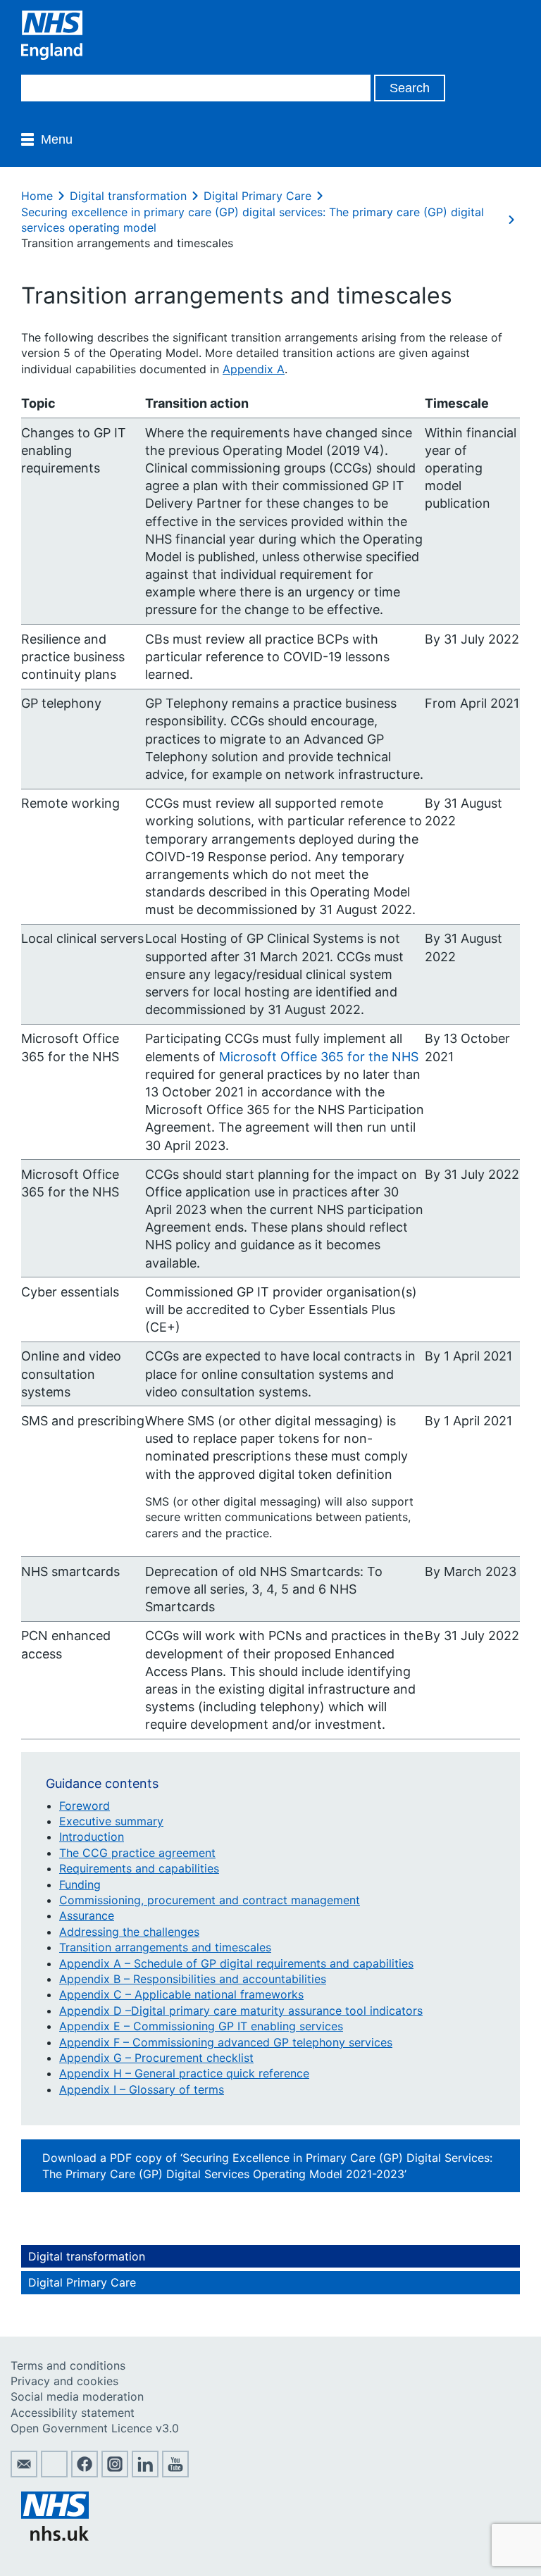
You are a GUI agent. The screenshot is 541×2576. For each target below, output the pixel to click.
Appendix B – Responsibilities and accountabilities (193, 1979)
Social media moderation (77, 2396)
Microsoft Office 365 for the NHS (319, 1057)
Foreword (85, 1806)
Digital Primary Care (257, 196)
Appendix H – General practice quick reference (184, 2073)
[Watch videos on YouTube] (175, 2473)
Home (37, 196)
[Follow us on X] (54, 2473)
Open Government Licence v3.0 (95, 2428)
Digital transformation (128, 196)
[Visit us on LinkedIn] (145, 2473)
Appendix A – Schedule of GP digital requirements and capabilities (236, 1963)
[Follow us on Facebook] (85, 2473)
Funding (80, 1884)
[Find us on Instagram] (115, 2473)
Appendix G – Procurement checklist (156, 2058)
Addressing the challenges (129, 1932)
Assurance (87, 1915)
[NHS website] (55, 2537)
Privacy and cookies (64, 2381)
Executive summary (111, 1821)
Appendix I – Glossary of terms (142, 2089)
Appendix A (254, 369)
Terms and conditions (68, 2365)
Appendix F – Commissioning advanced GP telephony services (226, 2042)
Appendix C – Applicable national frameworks (181, 1994)
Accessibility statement (73, 2413)
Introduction (92, 1837)
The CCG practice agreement (137, 1853)
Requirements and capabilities (139, 1868)
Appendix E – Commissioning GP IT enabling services (201, 2026)
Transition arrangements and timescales (165, 1947)
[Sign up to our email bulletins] (24, 2473)
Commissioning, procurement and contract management (210, 1900)
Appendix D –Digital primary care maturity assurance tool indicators (241, 2011)
